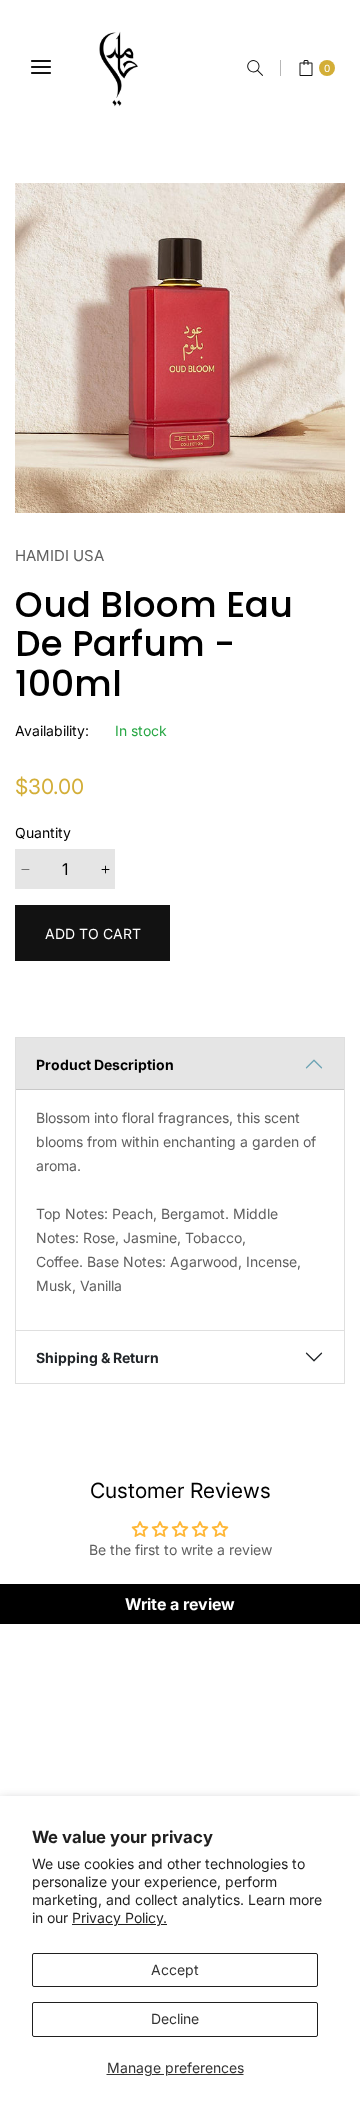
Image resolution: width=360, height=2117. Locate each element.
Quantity (43, 832)
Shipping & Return (97, 1357)
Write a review (180, 1604)
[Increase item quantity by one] (105, 869)
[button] (255, 68)
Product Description (105, 1064)
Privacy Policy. (119, 1917)
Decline (175, 2018)
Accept (175, 1969)
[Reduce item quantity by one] (25, 869)
